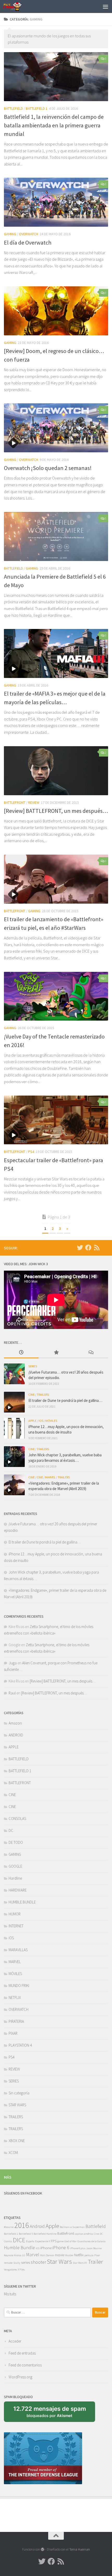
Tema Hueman (80, 2549)
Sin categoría (19, 2093)
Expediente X (43, 2241)
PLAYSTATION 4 (20, 2045)
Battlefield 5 (26, 2234)
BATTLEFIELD (13, 108)
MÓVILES (51, 1421)
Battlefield (96, 2226)
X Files (21, 2270)
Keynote (9, 2255)
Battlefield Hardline (45, 2234)
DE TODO (16, 1842)
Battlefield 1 (11, 2234)
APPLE (32, 1421)
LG (24, 2255)
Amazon (15, 1723)
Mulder (69, 2255)
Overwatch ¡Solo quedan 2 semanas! (48, 468)
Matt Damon (47, 2255)
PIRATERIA (16, 2021)
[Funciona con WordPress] (43, 2549)
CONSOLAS (17, 1819)
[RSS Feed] (97, 1248)
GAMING (10, 234)
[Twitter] (80, 1248)
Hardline (15, 1878)
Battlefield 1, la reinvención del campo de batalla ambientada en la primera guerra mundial (54, 125)
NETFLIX (15, 1997)
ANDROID (16, 1735)
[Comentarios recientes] (91, 1353)
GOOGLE (15, 1866)
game (60, 2241)
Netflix (79, 2255)
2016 (22, 2225)
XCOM (13, 2153)
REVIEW (34, 802)
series (26, 2262)
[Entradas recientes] (21, 1353)
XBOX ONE (17, 2141)
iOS (41, 1421)
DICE (19, 2240)
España (30, 2241)
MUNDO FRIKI (19, 1986)
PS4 (31, 1152)
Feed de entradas (22, 2353)
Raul (12, 1693)
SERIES (33, 1366)
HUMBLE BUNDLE (22, 1902)
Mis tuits (10, 2294)
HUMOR (15, 1914)
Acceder (15, 2341)
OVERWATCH (29, 234)
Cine (96, 2234)
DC (11, 1830)
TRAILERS (43, 1394)
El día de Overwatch (28, 243)
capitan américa (84, 2234)
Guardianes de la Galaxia (91, 2241)
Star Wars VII (80, 2263)
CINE (32, 1394)
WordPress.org (20, 2377)
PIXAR (13, 2033)
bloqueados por (51, 2414)
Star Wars (59, 2262)
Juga (13, 1663)
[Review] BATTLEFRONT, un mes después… (56, 811)
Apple (52, 2226)
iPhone (46, 2248)
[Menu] (105, 6)
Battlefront (66, 2233)
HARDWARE (18, 1890)
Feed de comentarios (25, 2365)
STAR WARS (17, 2105)
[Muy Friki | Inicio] (16, 6)
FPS (54, 2241)
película (89, 2255)
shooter (38, 2262)
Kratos (18, 2255)
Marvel (33, 2255)
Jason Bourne (94, 2248)
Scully (17, 2263)
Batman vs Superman (72, 2227)
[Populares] (56, 1353)
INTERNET (16, 1926)
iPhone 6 (61, 2248)
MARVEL (50, 1477)
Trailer (95, 2262)
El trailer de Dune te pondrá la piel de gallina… (65, 1400)
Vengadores (10, 2270)
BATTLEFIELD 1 (37, 108)
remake (8, 2263)
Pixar (97, 2255)
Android (37, 2226)
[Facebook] (88, 1248)
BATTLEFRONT (15, 802)
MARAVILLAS (18, 1950)
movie (60, 2255)
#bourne (9, 2227)
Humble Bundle (19, 2248)
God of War (70, 2241)
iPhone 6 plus (78, 2248)
